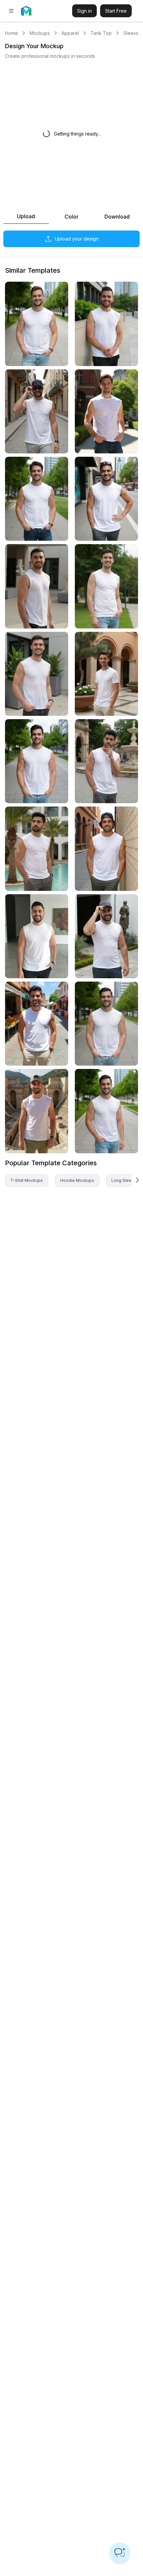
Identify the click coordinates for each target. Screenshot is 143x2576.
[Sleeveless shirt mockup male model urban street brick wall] (106, 849)
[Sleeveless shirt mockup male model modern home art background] (37, 936)
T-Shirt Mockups (27, 1180)
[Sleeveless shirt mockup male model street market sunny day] (37, 1024)
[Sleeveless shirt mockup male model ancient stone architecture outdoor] (37, 1111)
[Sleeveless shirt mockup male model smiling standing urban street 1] (106, 499)
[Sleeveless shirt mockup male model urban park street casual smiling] (37, 324)
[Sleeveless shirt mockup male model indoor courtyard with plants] (106, 674)
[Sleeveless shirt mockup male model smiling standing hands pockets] (37, 674)
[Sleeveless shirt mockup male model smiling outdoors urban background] (37, 761)
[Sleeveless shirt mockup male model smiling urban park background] (37, 499)
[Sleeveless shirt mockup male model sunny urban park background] (106, 411)
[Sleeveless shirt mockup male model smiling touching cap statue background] (106, 936)
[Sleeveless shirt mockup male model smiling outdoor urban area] (37, 586)
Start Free (116, 11)
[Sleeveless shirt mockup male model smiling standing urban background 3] (106, 1111)
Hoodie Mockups (77, 1180)
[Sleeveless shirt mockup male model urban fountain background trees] (106, 761)
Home (11, 33)
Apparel (70, 33)
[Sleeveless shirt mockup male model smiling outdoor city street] (106, 1024)
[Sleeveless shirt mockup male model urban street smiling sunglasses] (37, 411)
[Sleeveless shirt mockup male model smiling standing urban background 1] (106, 324)
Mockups (40, 33)
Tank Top (101, 33)
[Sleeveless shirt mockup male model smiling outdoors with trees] (106, 586)
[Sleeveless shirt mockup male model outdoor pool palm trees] (37, 849)
